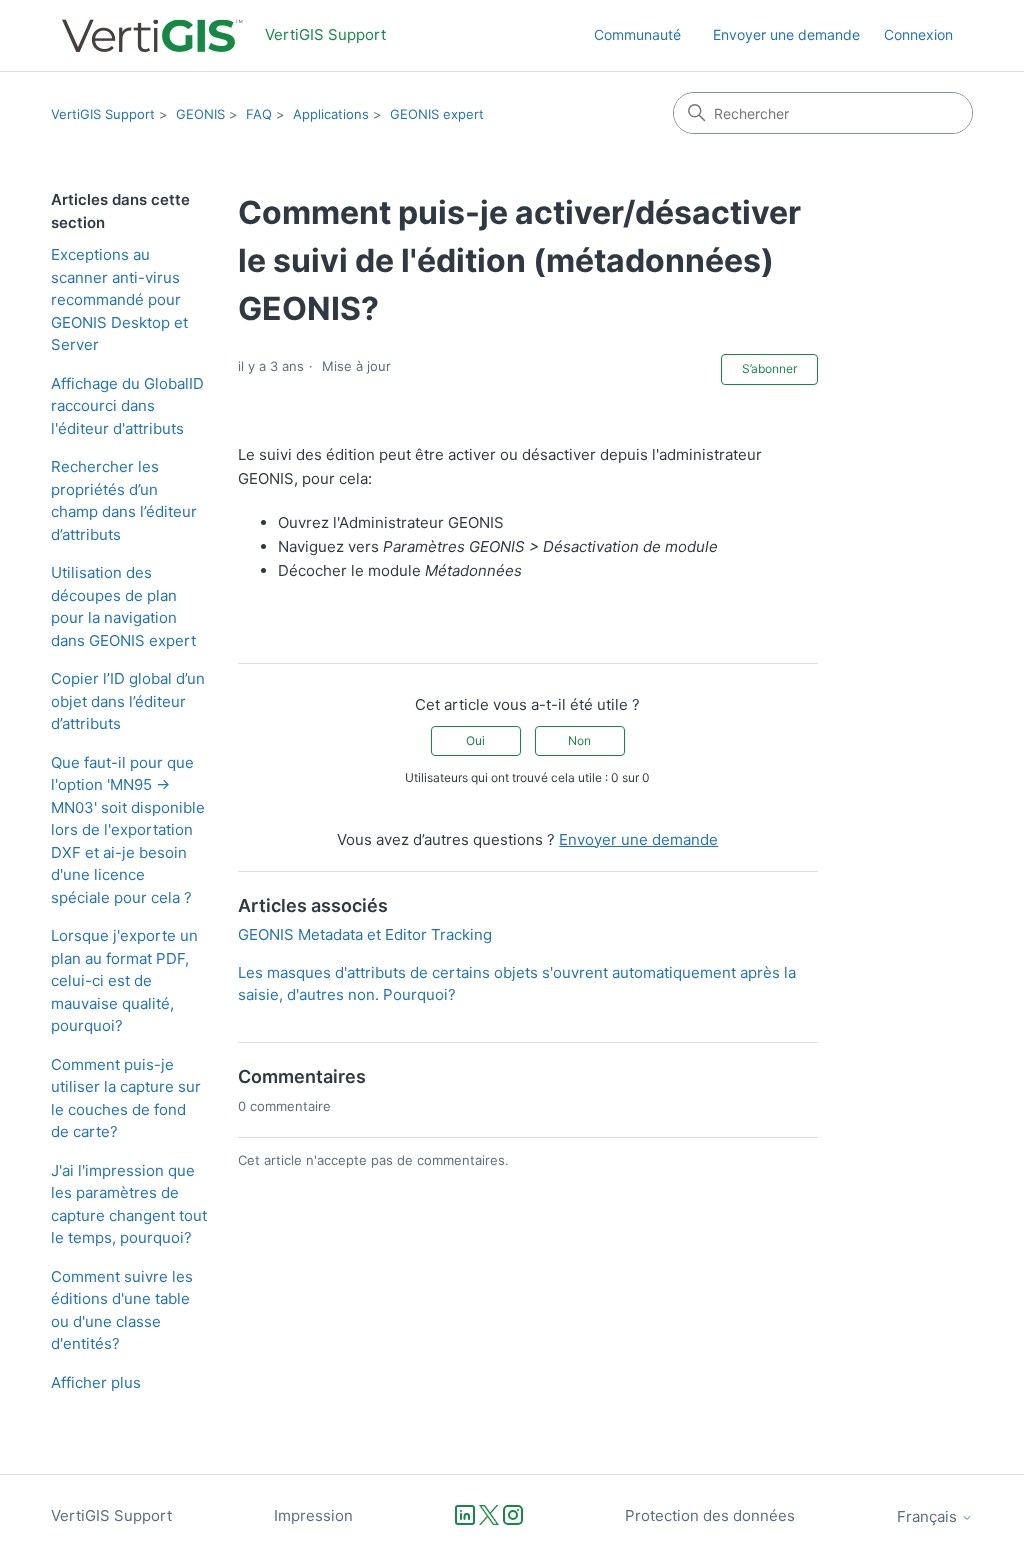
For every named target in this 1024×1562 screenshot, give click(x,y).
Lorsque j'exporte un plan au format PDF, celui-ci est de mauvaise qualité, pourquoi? (124, 980)
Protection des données (710, 1515)
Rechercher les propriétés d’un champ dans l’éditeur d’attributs (124, 500)
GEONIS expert (437, 114)
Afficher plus (96, 1382)
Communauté (637, 34)
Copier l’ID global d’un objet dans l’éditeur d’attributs (128, 701)
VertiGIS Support (103, 114)
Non (579, 740)
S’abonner (769, 368)
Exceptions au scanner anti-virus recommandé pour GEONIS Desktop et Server (119, 299)
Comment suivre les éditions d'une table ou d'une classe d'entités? (122, 1310)
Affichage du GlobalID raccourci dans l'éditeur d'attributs (127, 406)
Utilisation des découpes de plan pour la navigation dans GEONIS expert (123, 606)
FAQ (259, 114)
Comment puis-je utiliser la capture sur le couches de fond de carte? (126, 1098)
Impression (313, 1515)
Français (929, 1516)
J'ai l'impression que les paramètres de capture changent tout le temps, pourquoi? (129, 1204)
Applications (331, 114)
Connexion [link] (918, 34)
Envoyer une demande (786, 34)
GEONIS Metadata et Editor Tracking (365, 934)
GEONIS (200, 114)
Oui (475, 740)
